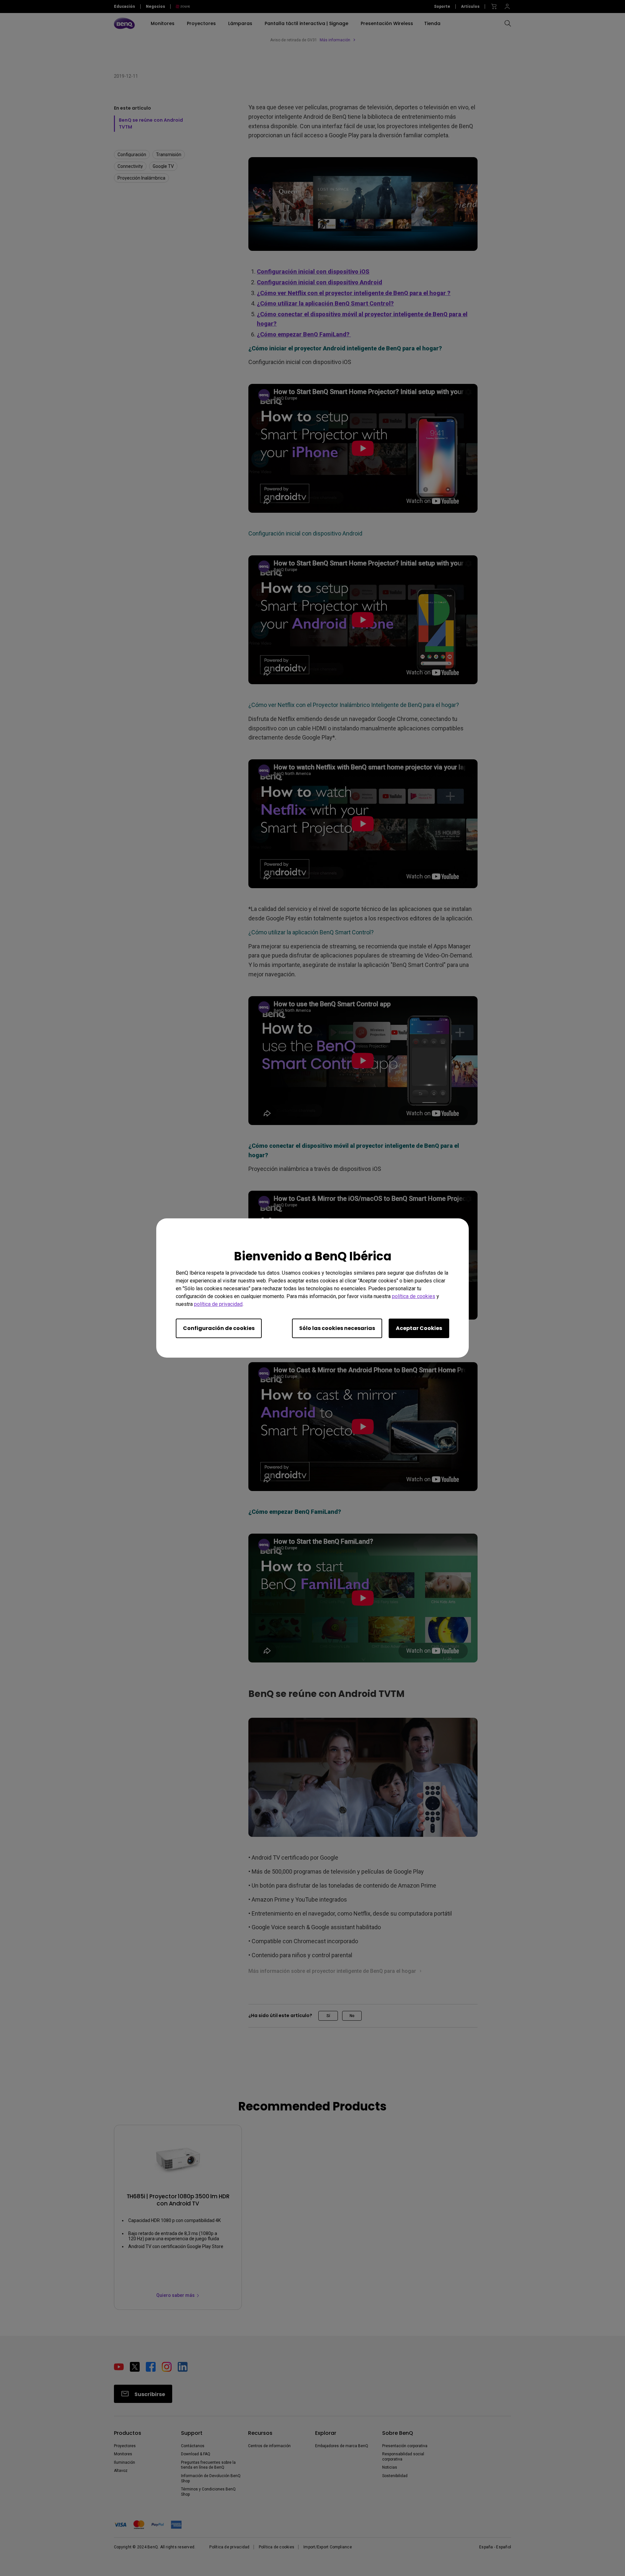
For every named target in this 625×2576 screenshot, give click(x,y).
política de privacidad (218, 1304)
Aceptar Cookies (419, 1328)
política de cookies (414, 1296)
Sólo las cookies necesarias (337, 1328)
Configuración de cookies (219, 1328)
